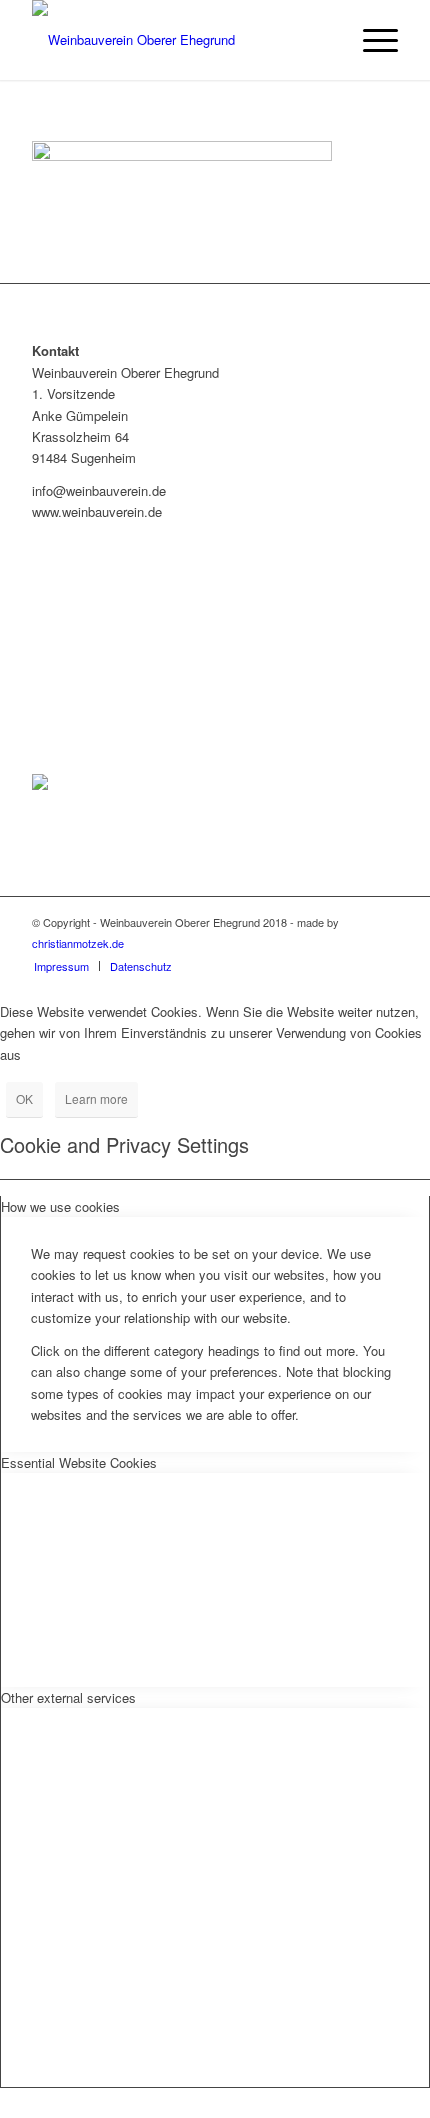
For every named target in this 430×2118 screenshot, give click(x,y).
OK (24, 1098)
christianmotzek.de (78, 943)
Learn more (96, 1098)
